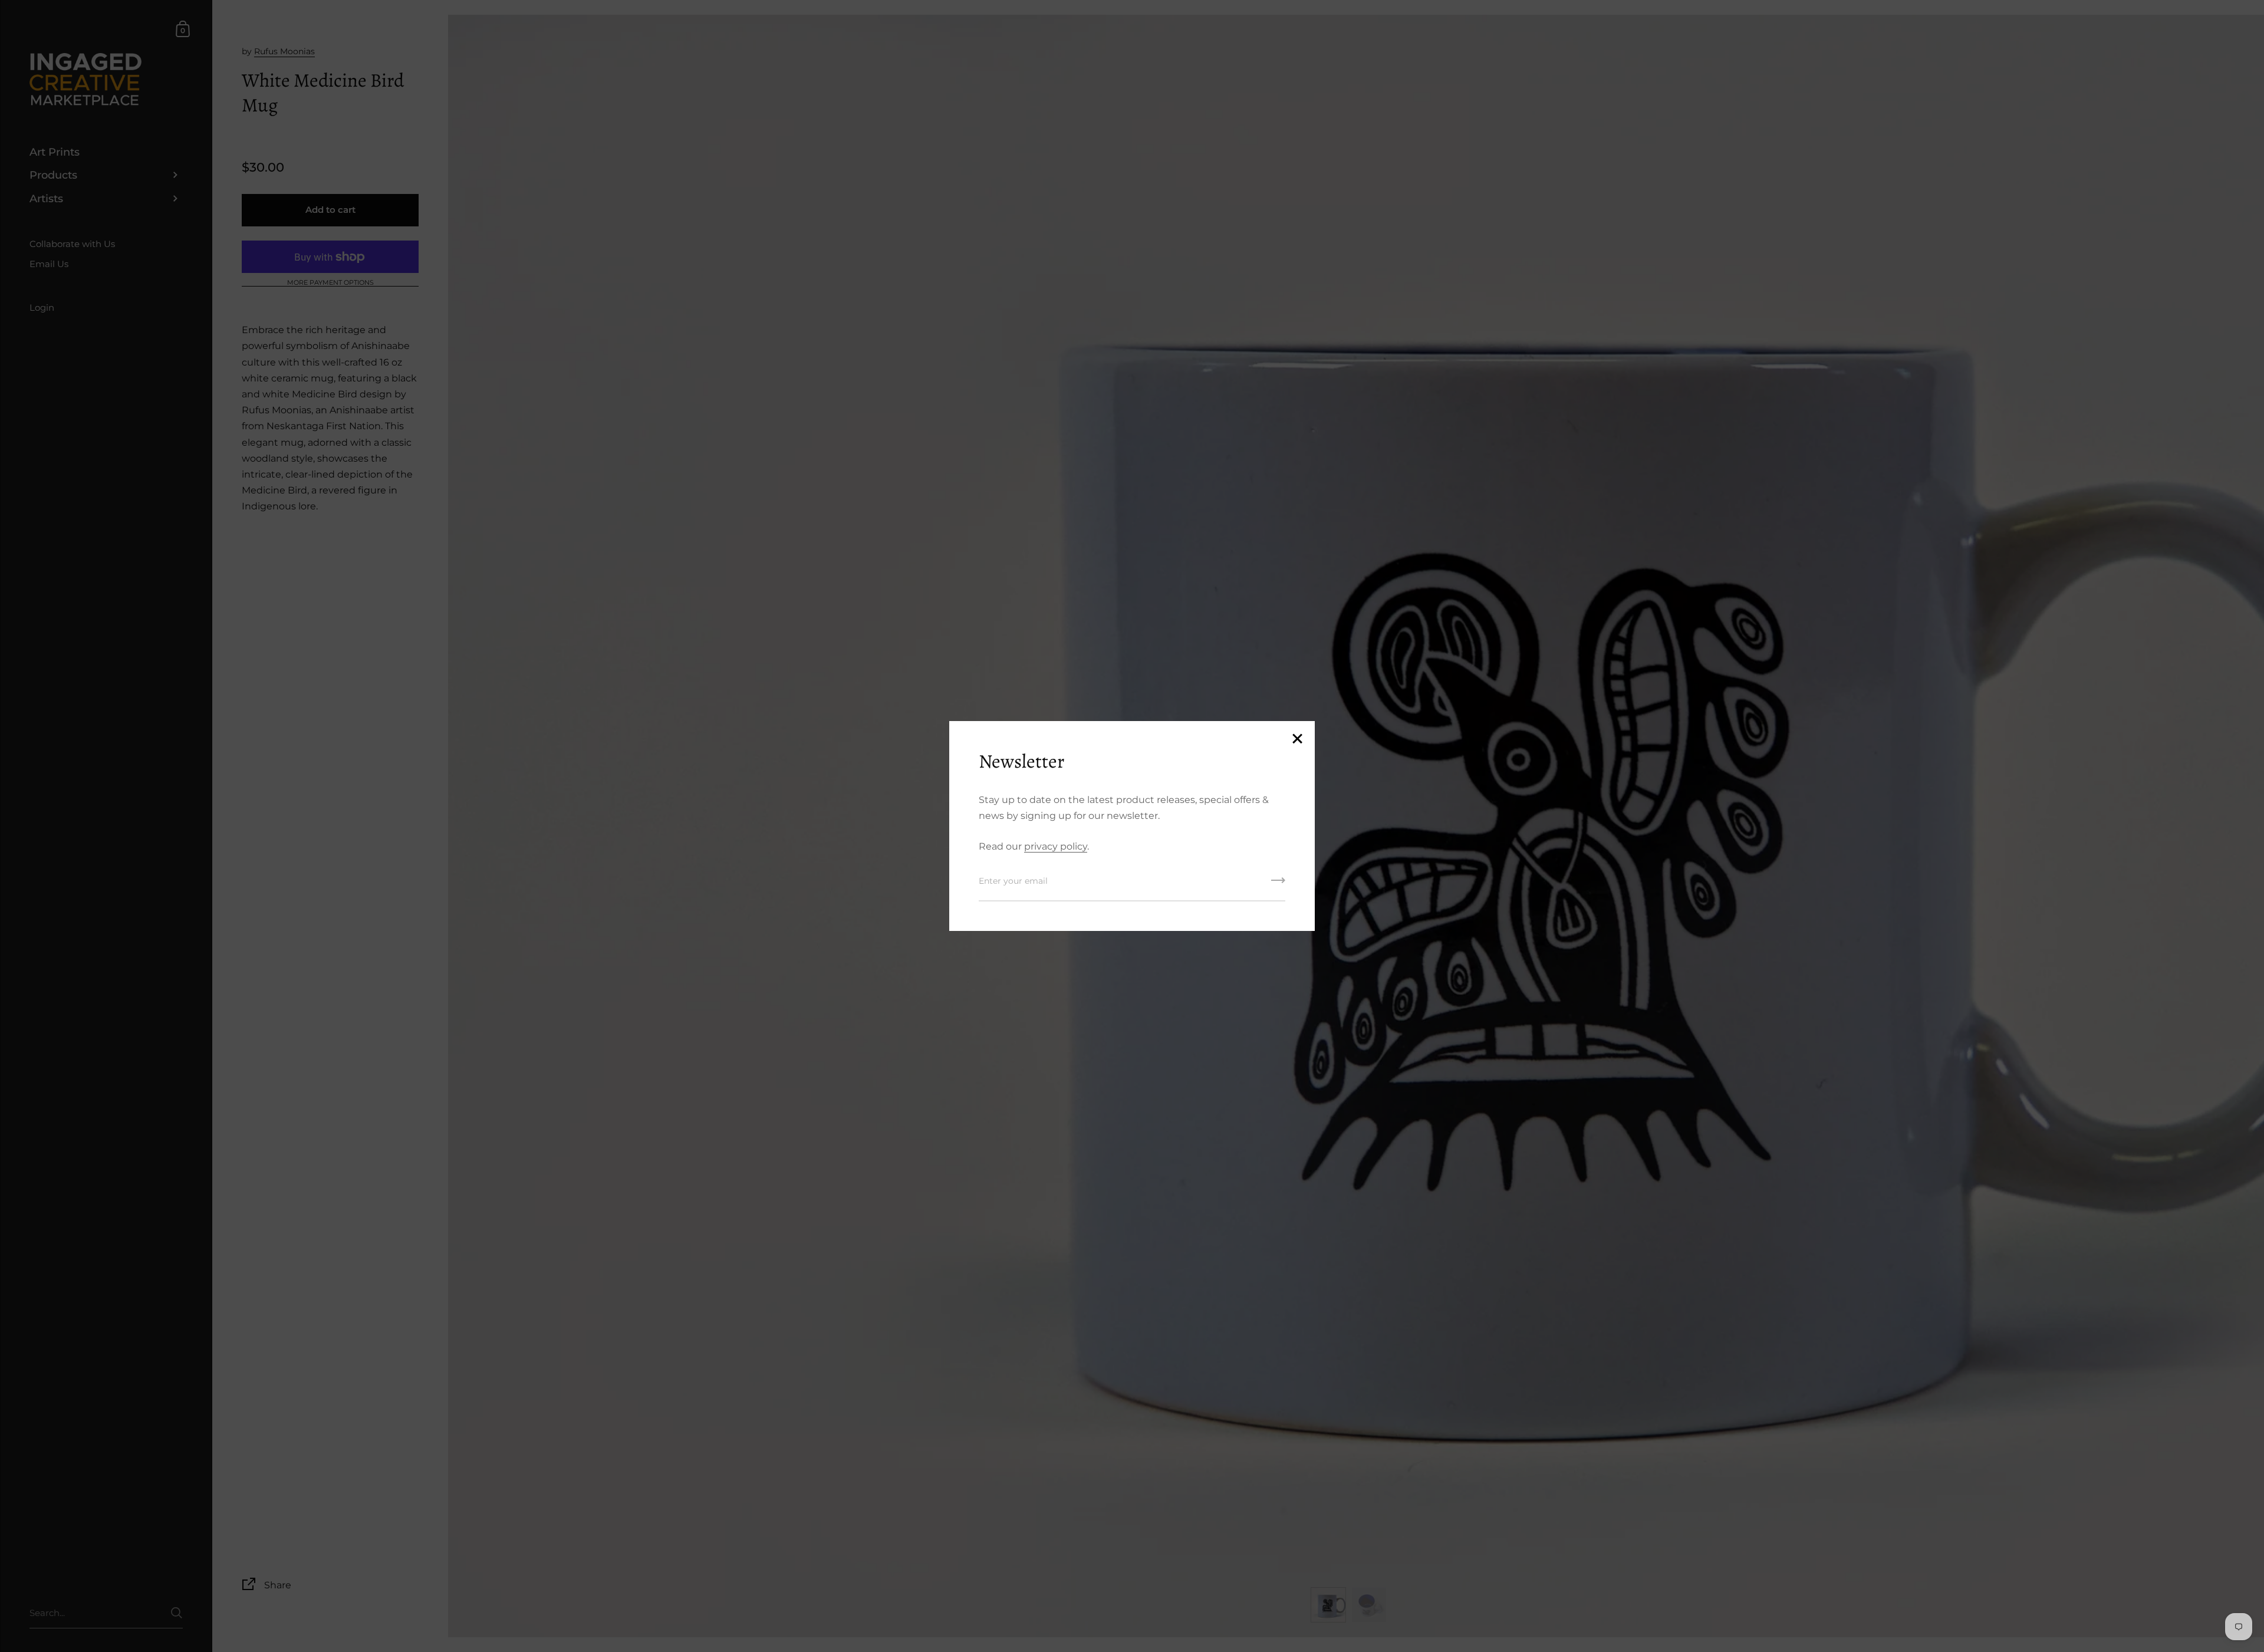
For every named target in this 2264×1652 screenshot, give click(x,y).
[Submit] (1278, 884)
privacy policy (1056, 846)
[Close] (1297, 740)
